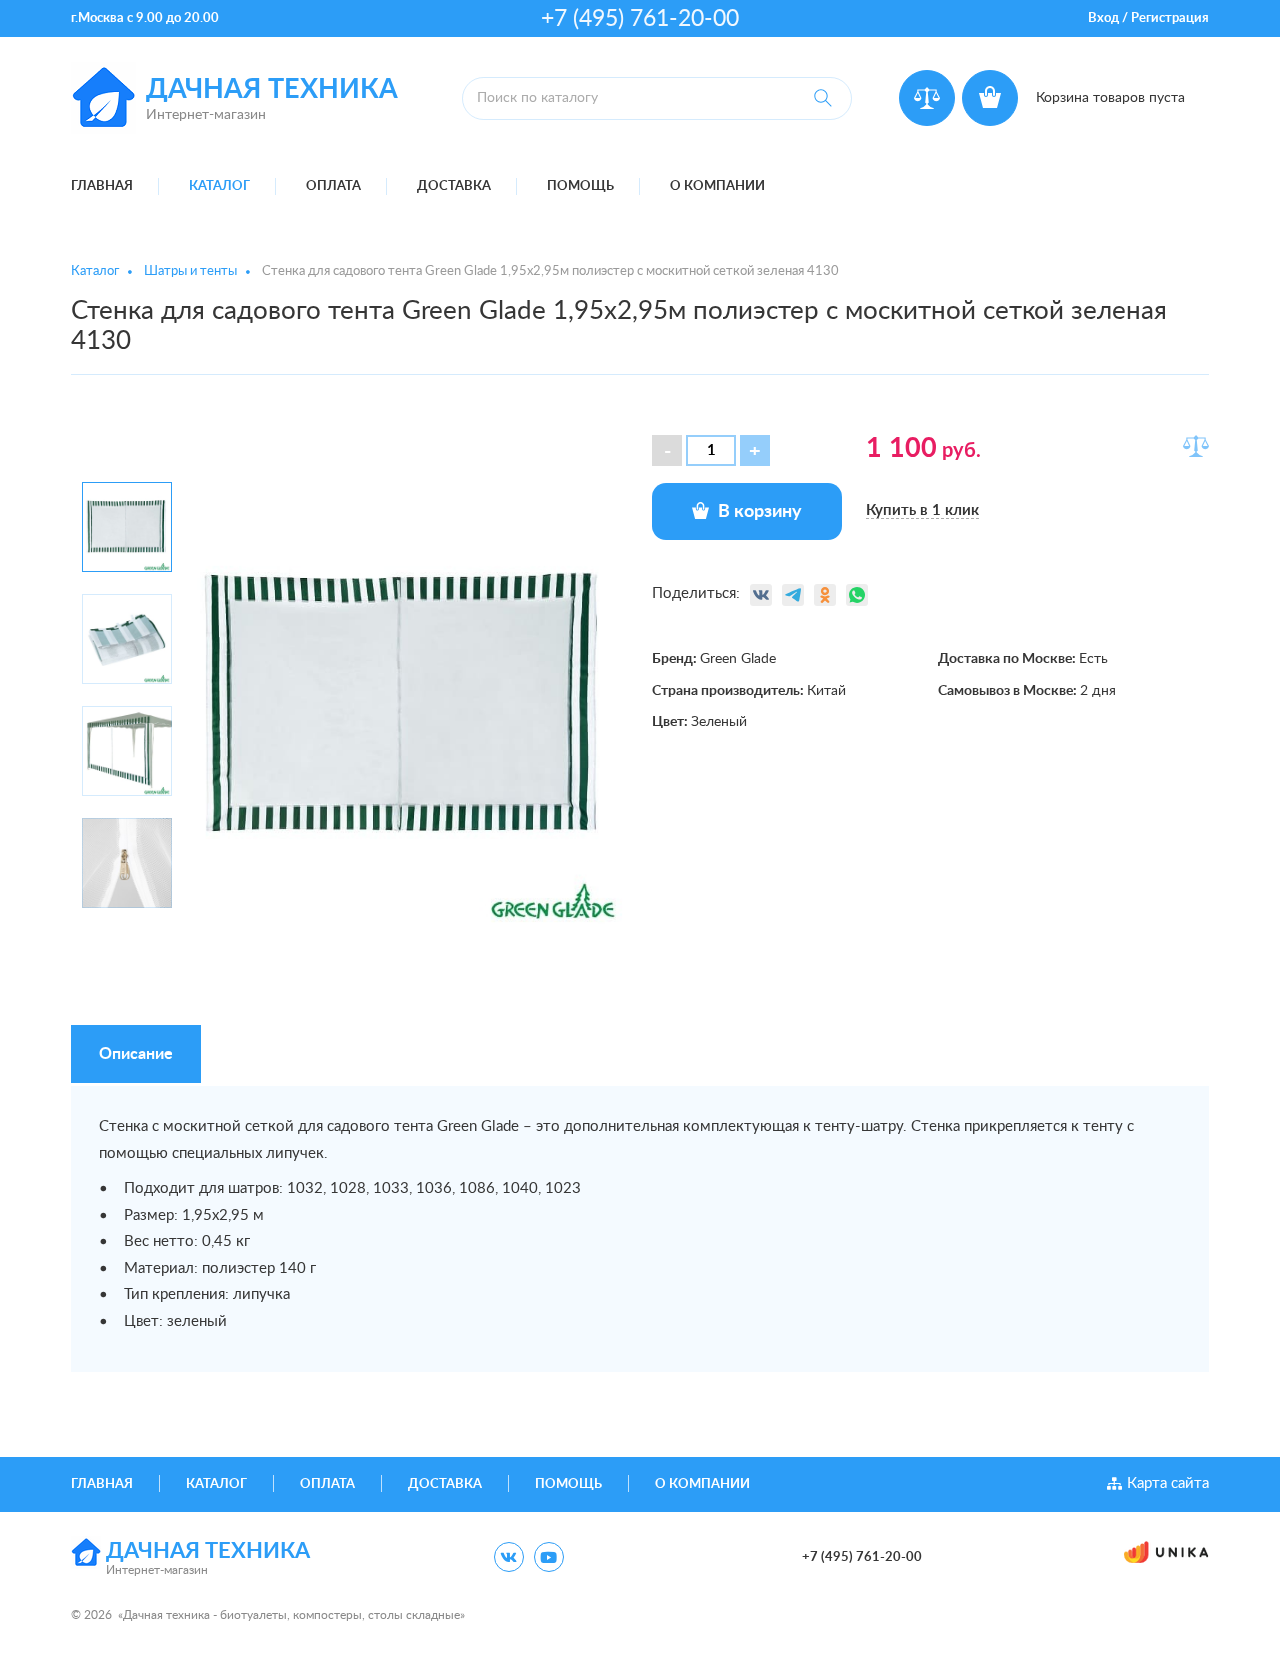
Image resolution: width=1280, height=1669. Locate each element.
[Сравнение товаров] (927, 98)
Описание (136, 1054)
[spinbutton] (711, 450)
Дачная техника (272, 89)
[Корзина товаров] (990, 98)
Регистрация (1170, 18)
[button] (755, 450)
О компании (717, 186)
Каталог (219, 186)
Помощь (580, 186)
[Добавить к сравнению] (1196, 446)
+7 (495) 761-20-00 (640, 18)
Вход (1103, 18)
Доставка (454, 186)
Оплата (333, 186)
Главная (102, 186)
